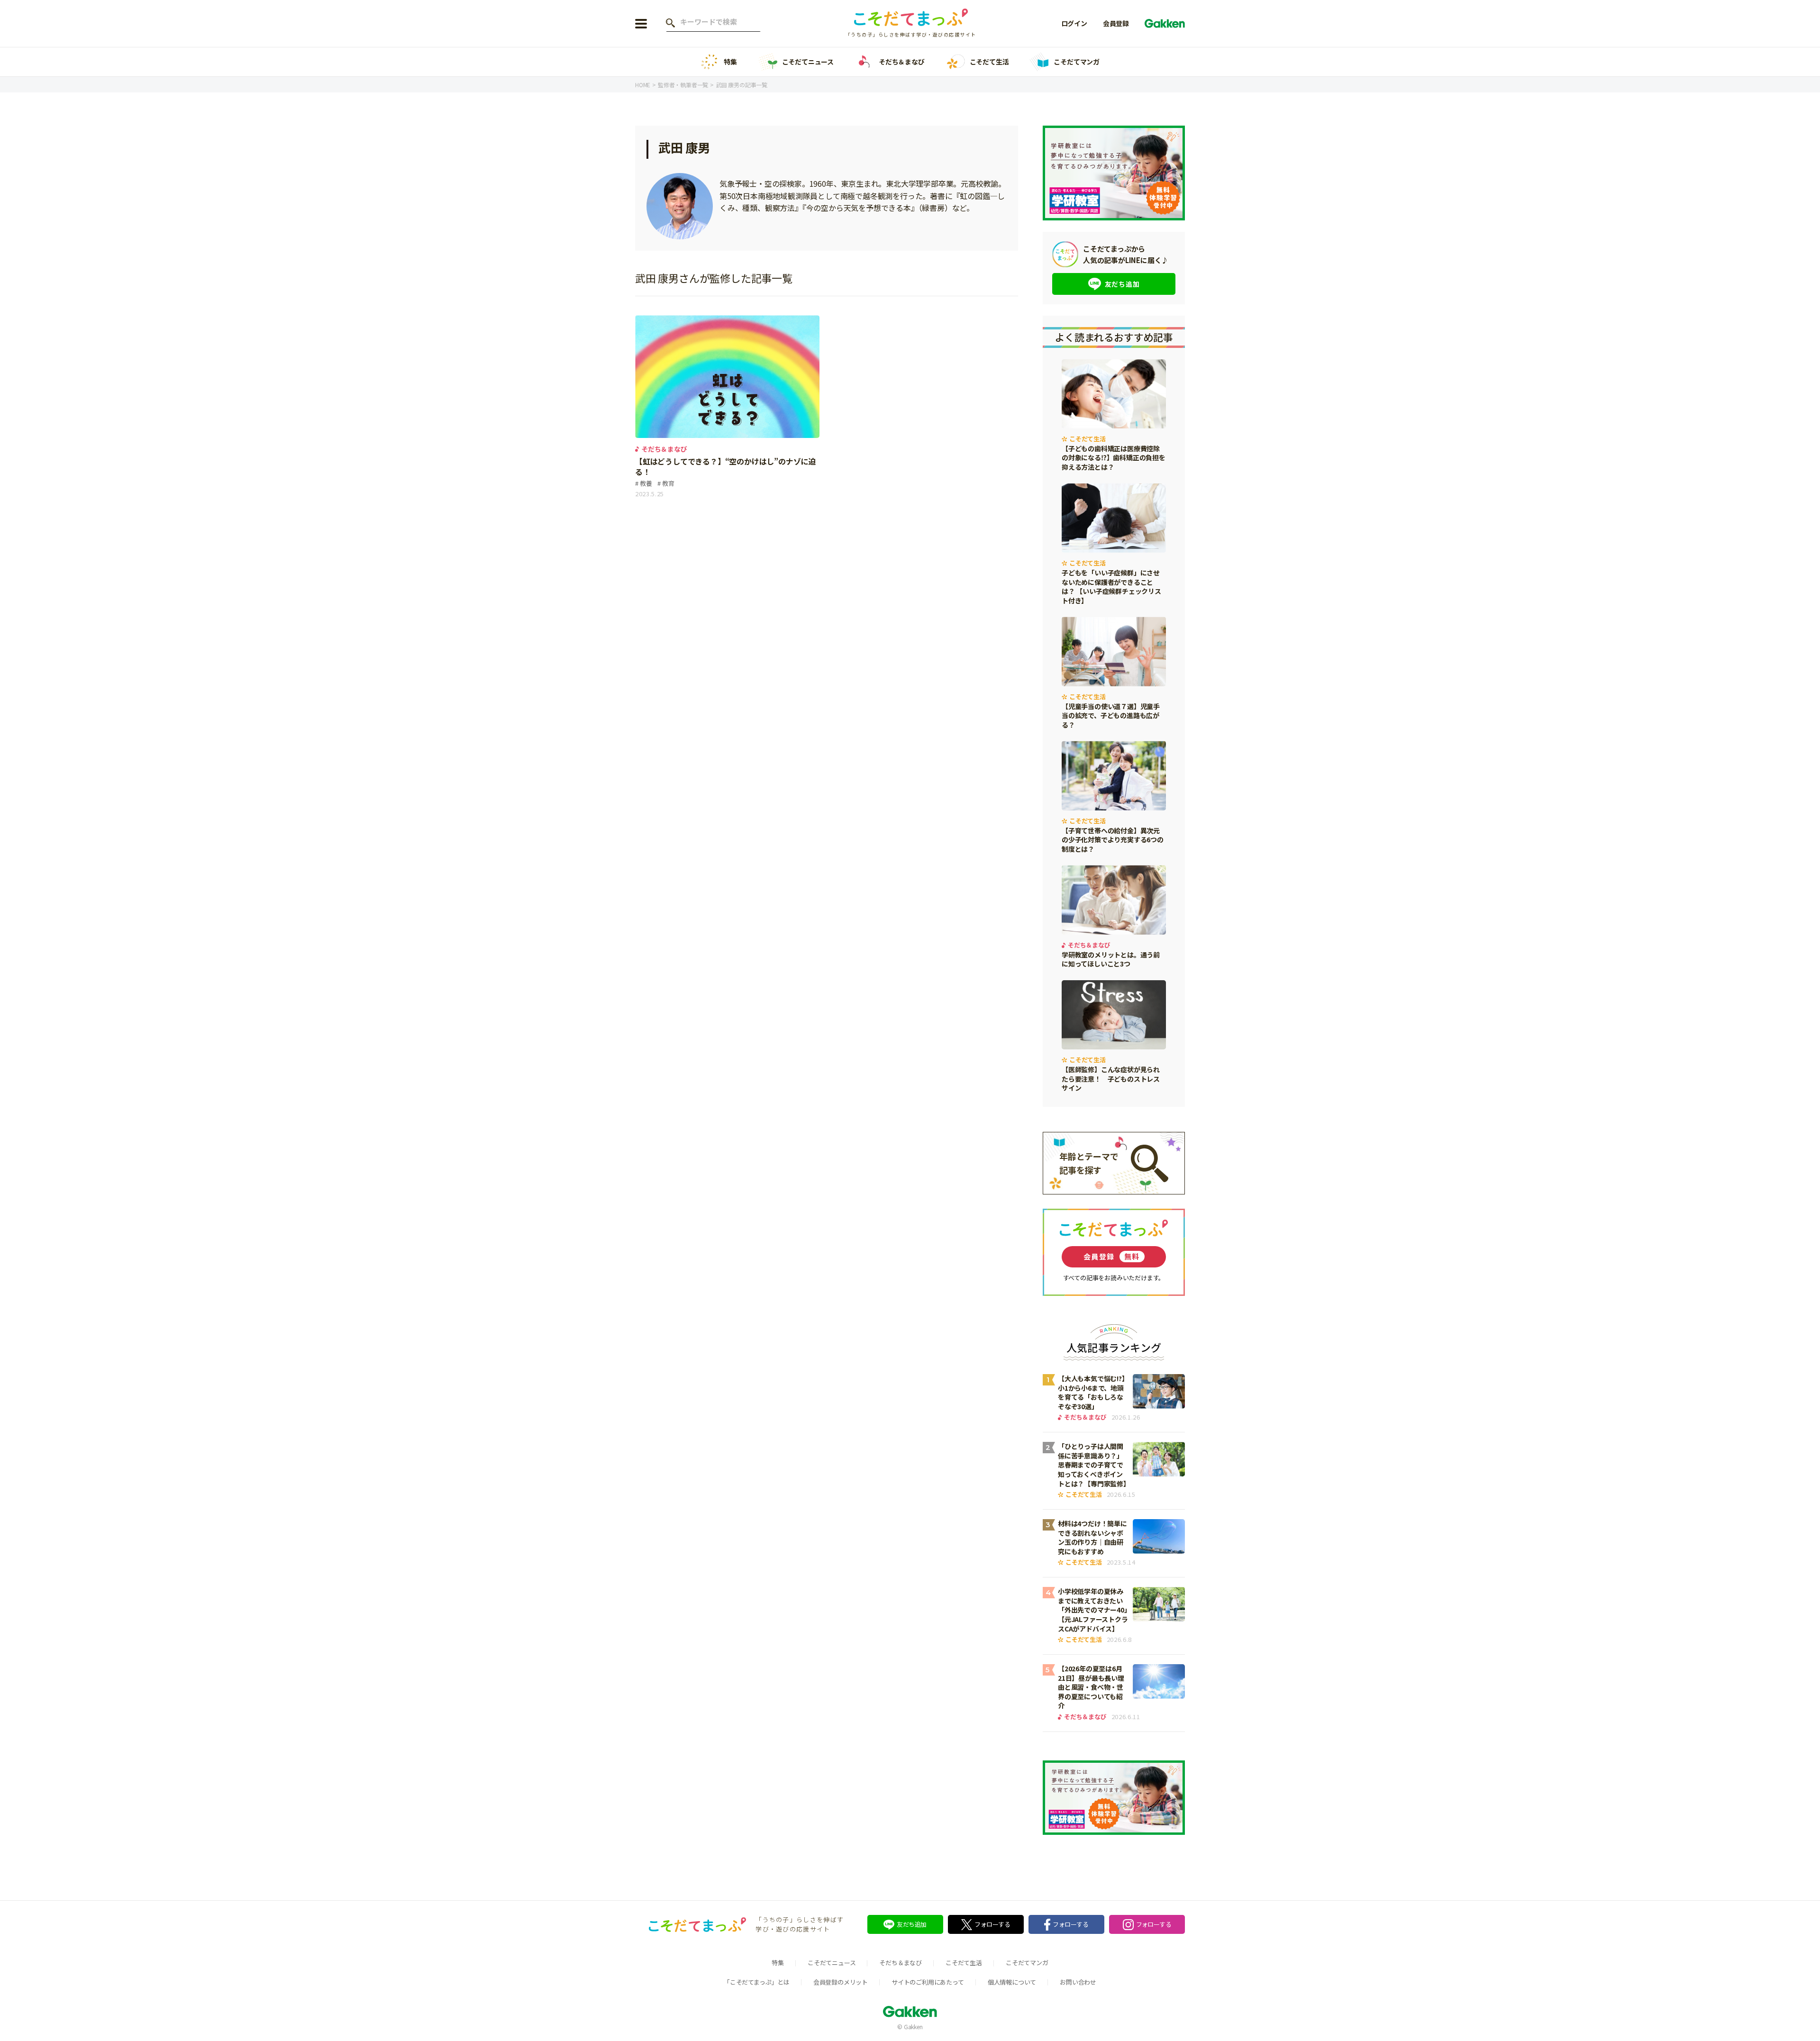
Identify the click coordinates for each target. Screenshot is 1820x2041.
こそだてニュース (808, 62)
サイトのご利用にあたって (928, 1982)
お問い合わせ (1078, 1982)
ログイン (1074, 23)
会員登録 (1116, 23)
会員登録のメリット (841, 1982)
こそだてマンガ (1077, 62)
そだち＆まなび (902, 62)
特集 (730, 62)
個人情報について (1012, 1982)
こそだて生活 (989, 62)
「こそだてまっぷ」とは (757, 1982)
